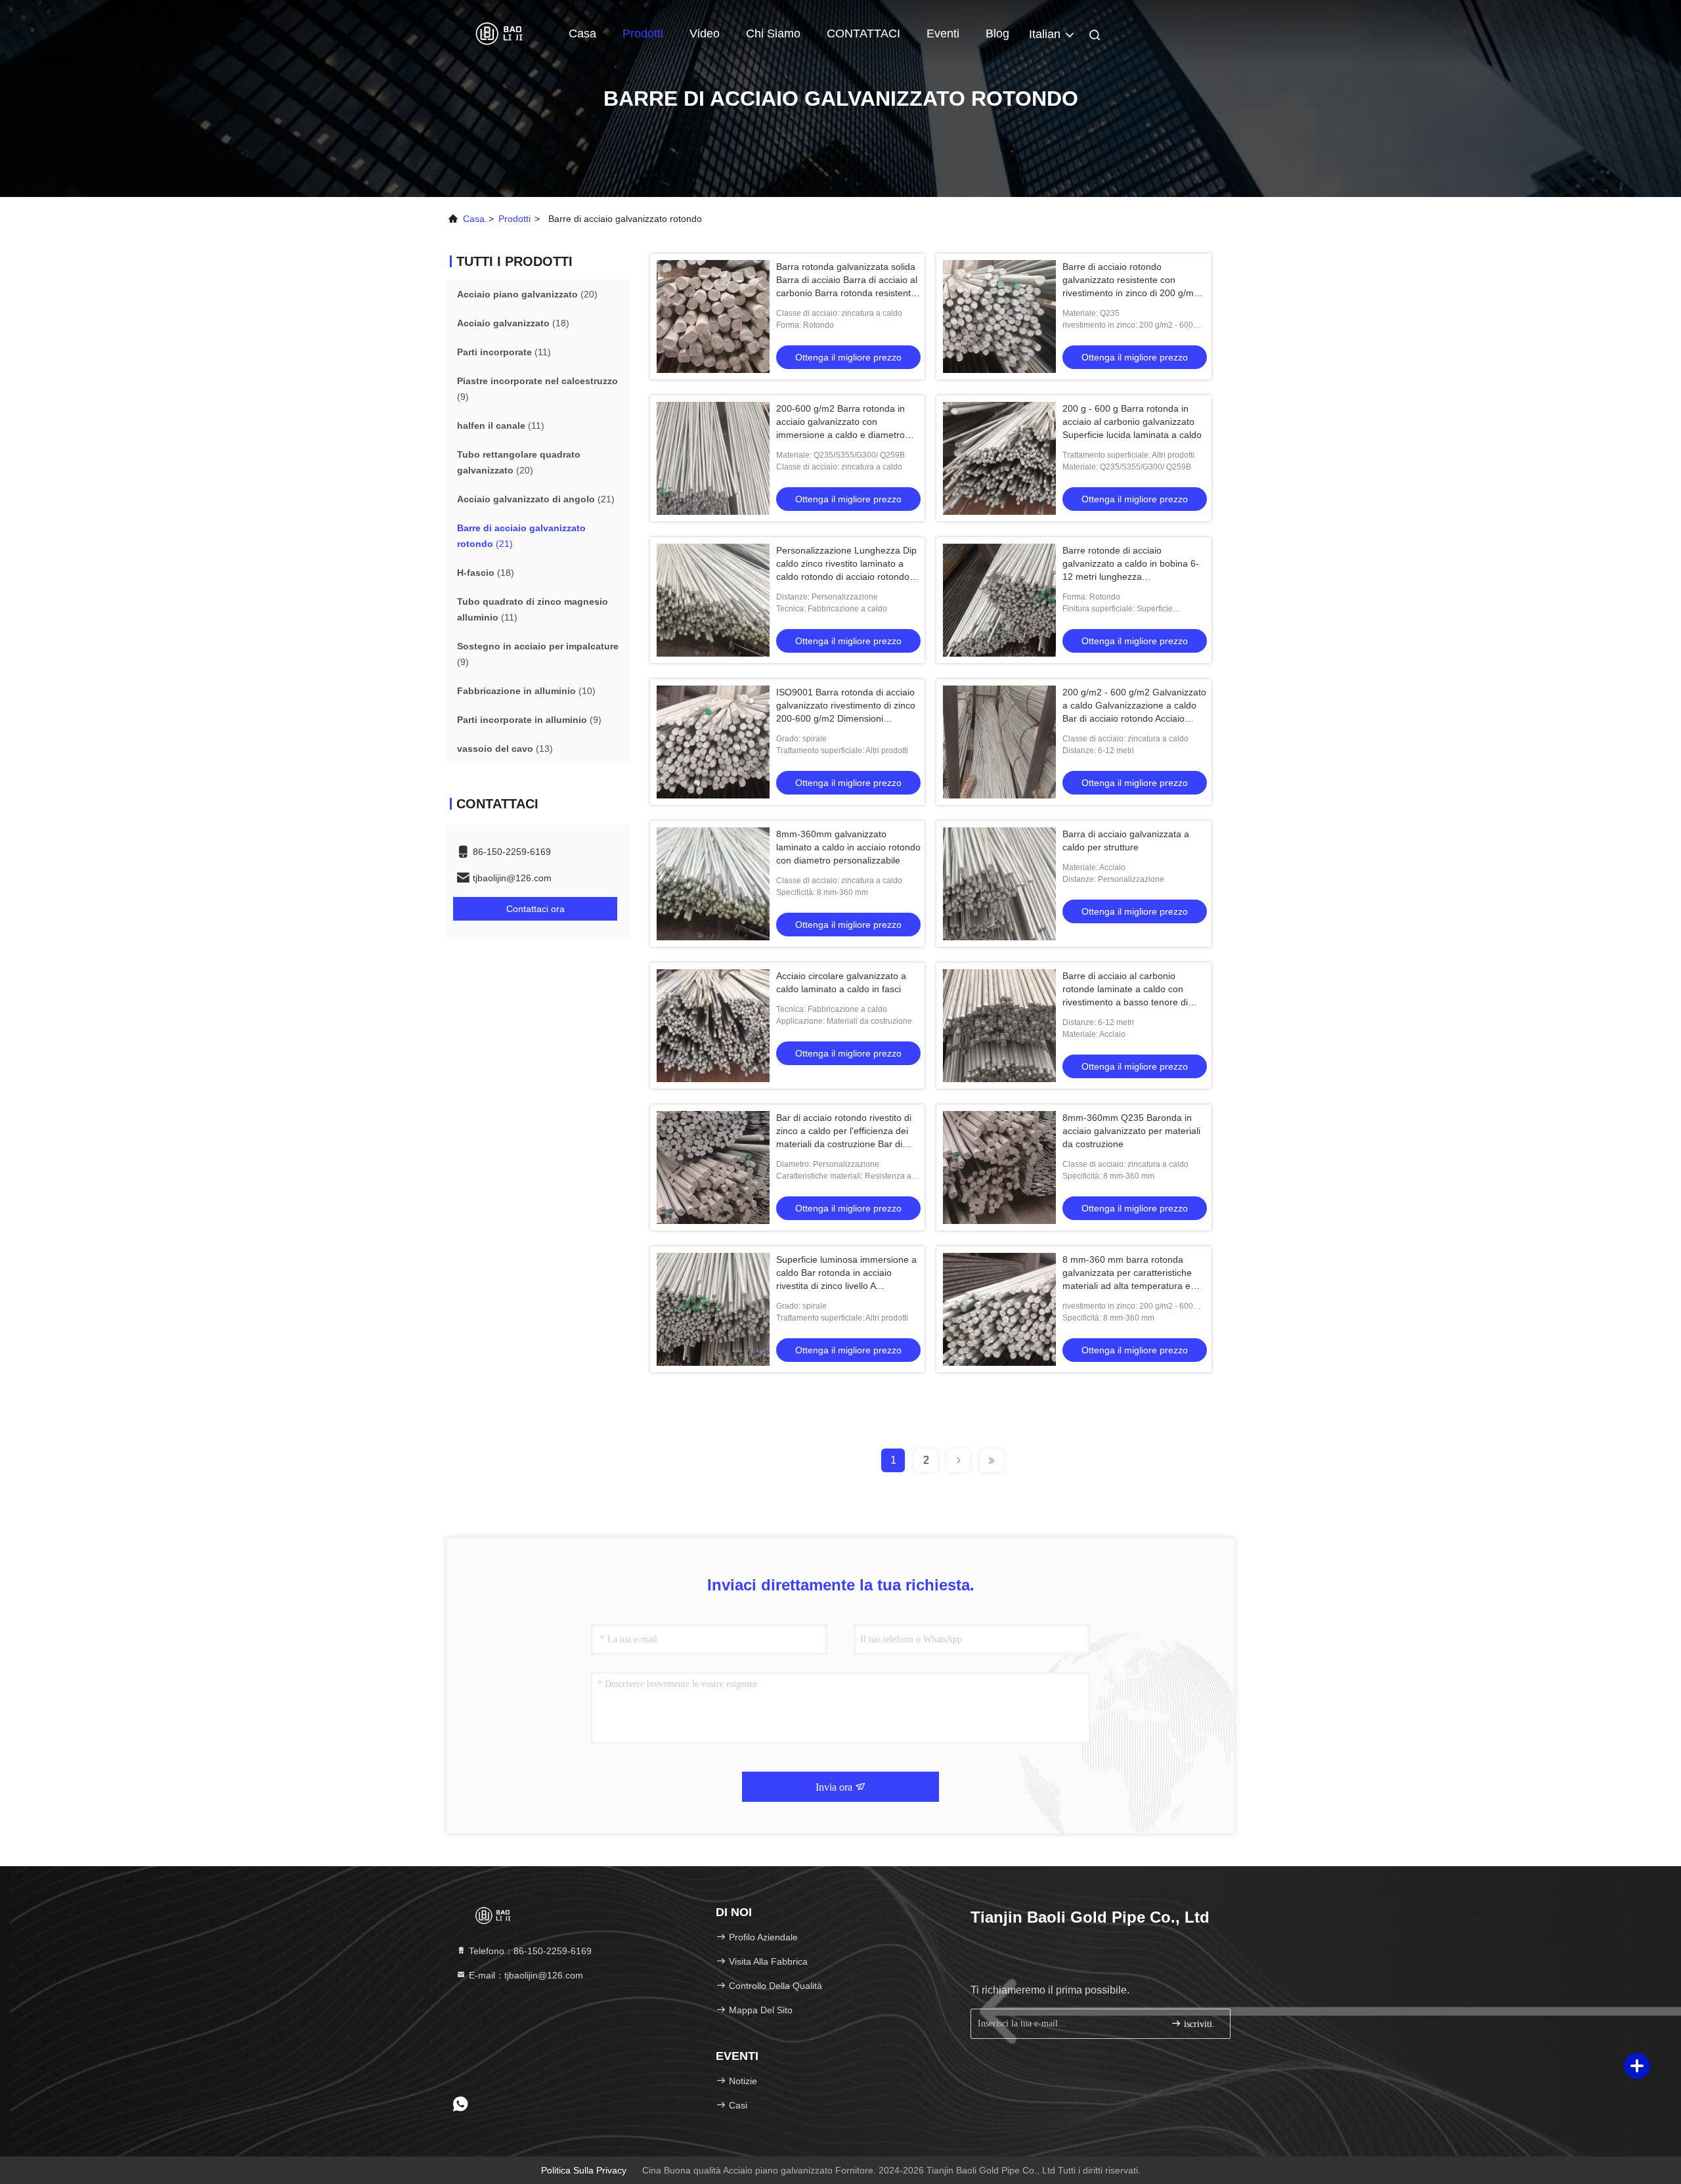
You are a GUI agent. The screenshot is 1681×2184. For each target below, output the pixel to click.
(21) (536, 499)
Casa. (475, 219)
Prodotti (643, 33)
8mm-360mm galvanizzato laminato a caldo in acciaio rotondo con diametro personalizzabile (848, 847)
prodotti (514, 219)
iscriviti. (1198, 2024)
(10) (526, 691)
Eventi (943, 33)
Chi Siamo (773, 33)
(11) (504, 352)
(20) (527, 294)
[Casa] (499, 33)
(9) (537, 389)
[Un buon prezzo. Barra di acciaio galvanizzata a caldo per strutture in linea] (999, 884)
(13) (505, 749)
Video (705, 33)
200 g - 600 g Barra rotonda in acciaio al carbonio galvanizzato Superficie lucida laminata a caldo (1132, 422)
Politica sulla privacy (584, 2170)
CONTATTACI (863, 33)
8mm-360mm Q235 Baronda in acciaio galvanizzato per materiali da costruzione (1131, 1131)
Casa (582, 33)
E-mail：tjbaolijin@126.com (525, 1975)
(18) (513, 323)
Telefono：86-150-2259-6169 (529, 1951)
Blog (997, 33)
